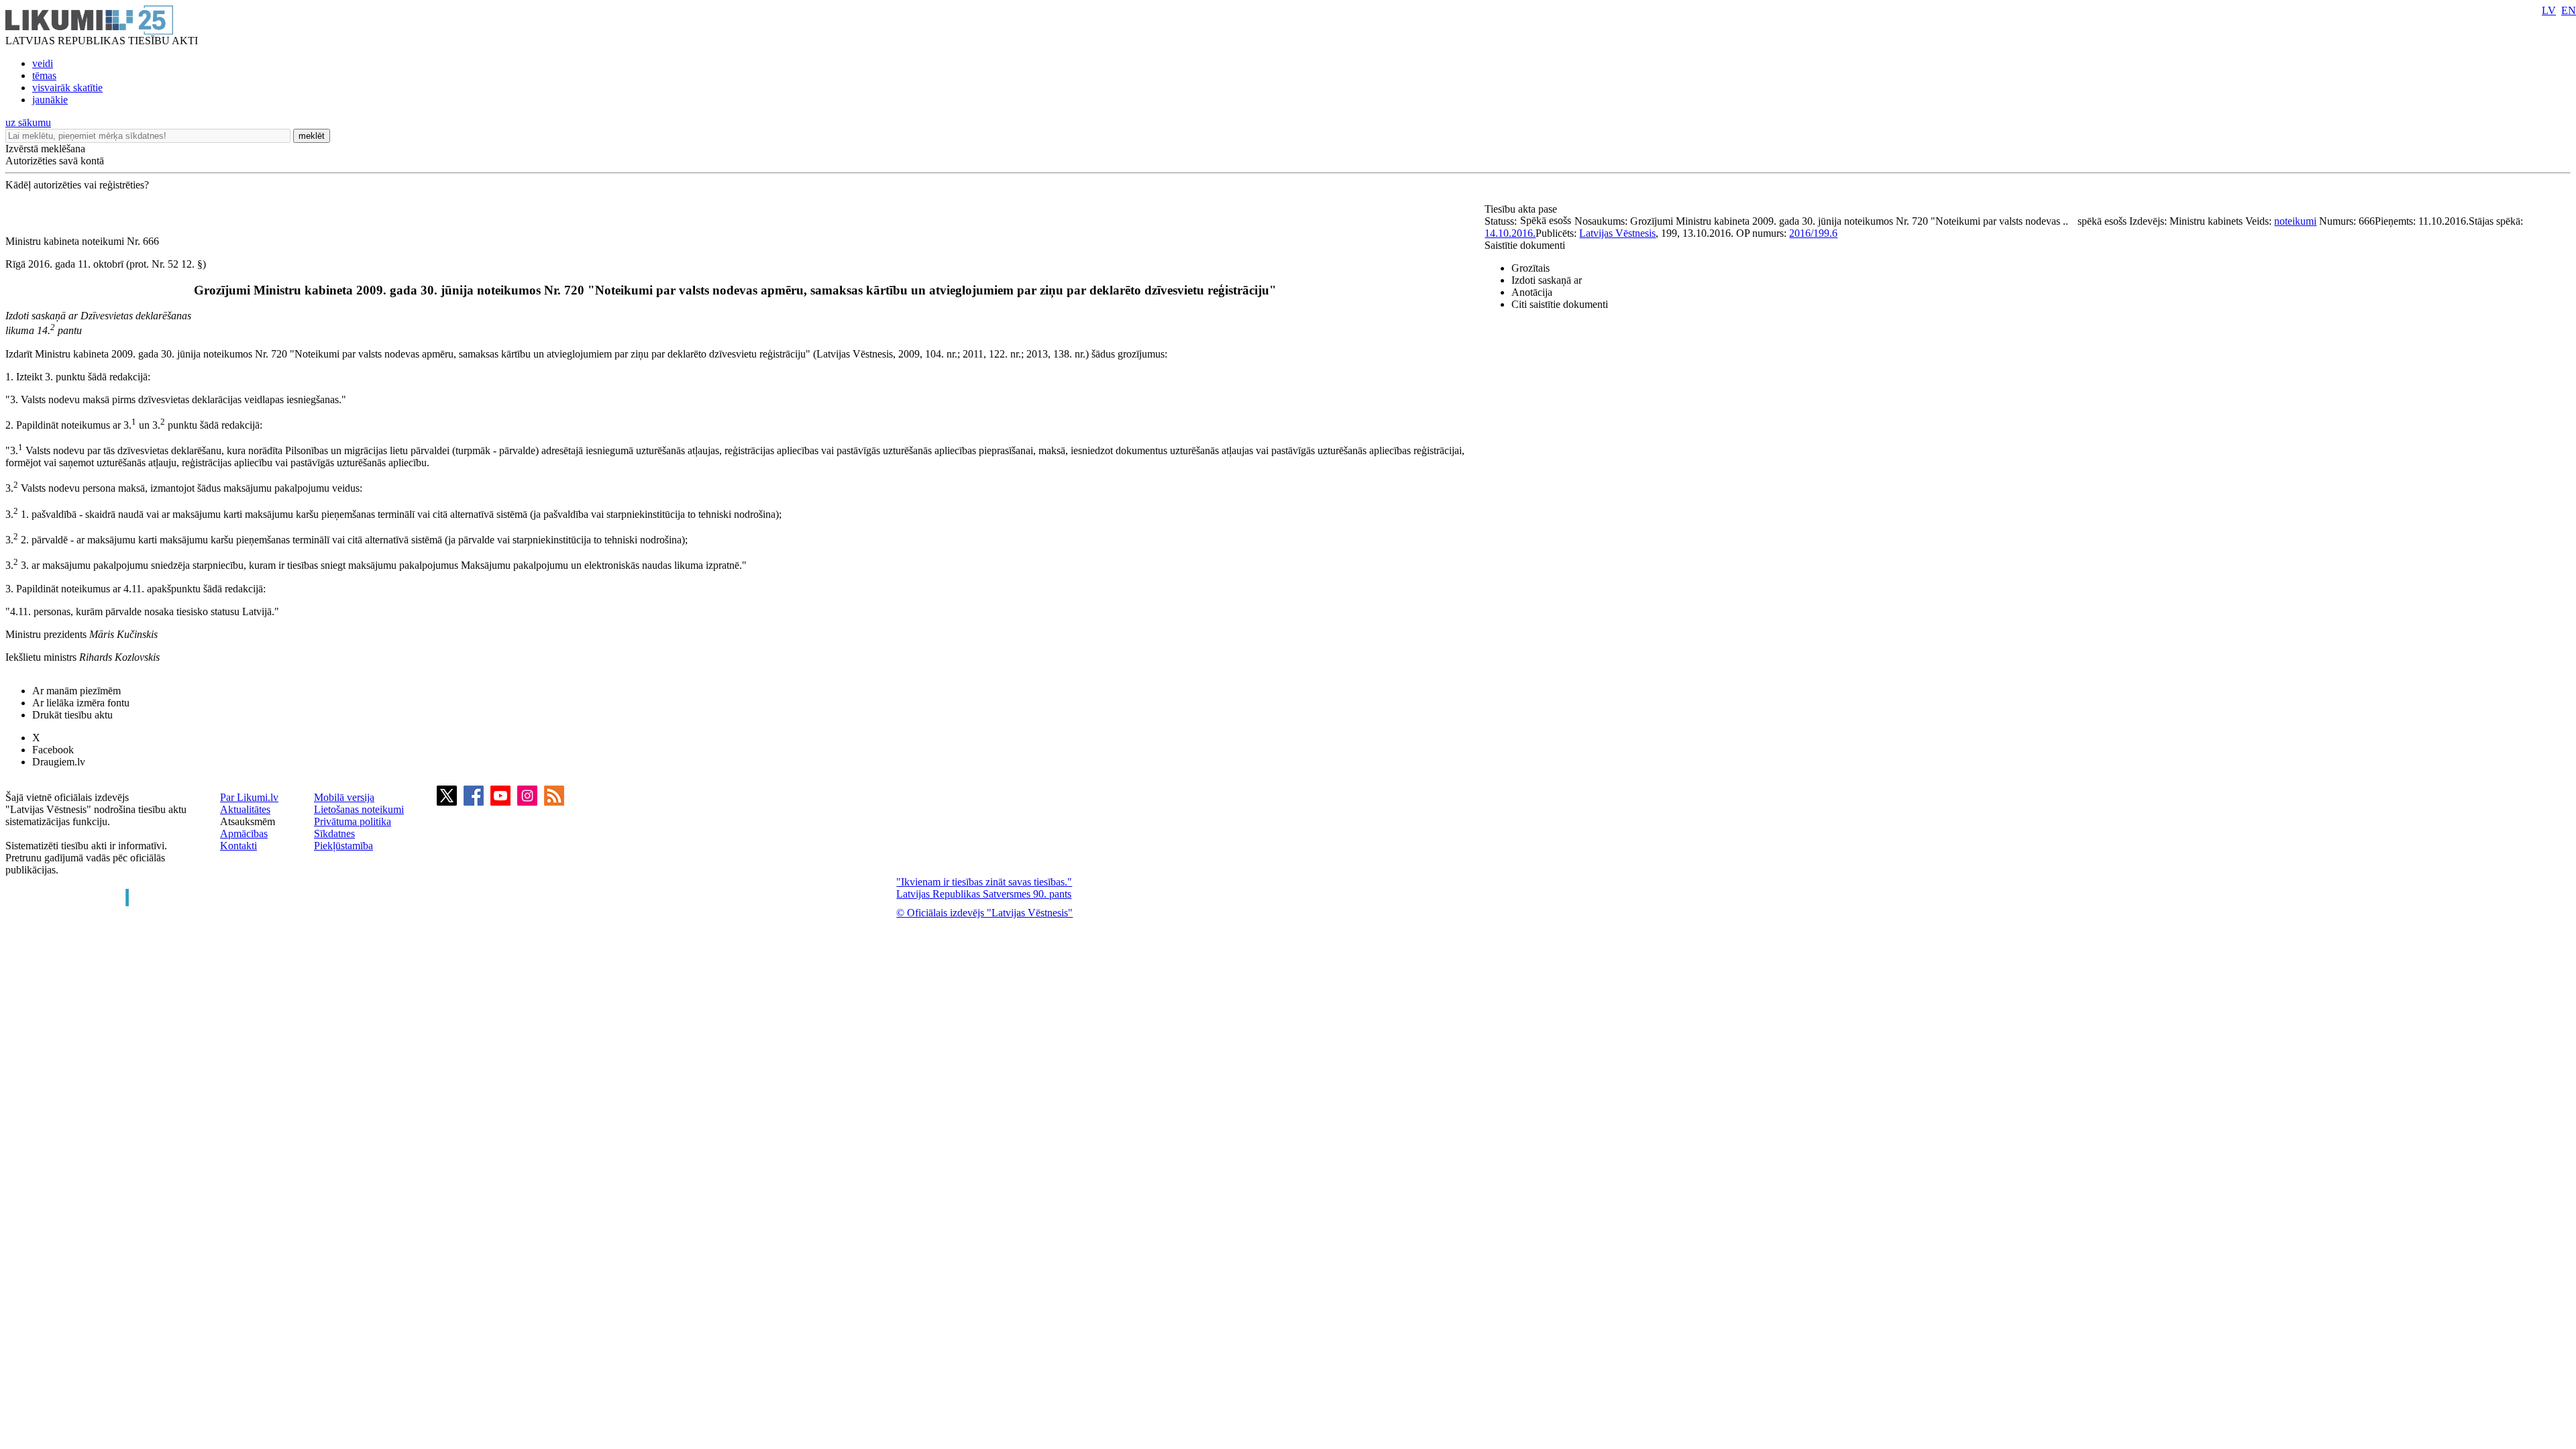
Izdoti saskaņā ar (1547, 280)
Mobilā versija (344, 797)
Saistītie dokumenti (1525, 245)
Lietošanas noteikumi (359, 809)
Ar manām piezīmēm (76, 691)
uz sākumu (28, 122)
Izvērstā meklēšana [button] (45, 149)
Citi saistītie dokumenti (1560, 304)
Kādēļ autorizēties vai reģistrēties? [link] (77, 185)
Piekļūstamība (343, 846)
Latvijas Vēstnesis (1617, 233)
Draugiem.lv (59, 762)
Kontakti (238, 846)
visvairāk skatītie (67, 88)
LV (2549, 10)
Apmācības (244, 834)
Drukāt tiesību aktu (72, 715)
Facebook (53, 750)
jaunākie (50, 100)
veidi (43, 63)
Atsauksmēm (248, 821)
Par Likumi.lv (249, 797)
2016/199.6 (1813, 233)
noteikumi (2295, 221)
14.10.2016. (1510, 233)
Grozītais (1531, 268)
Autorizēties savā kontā (55, 161)
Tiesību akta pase (1522, 209)
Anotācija (1532, 292)
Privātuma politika (353, 821)
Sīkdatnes (334, 834)
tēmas (44, 75)
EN (2569, 10)
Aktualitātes (245, 809)
